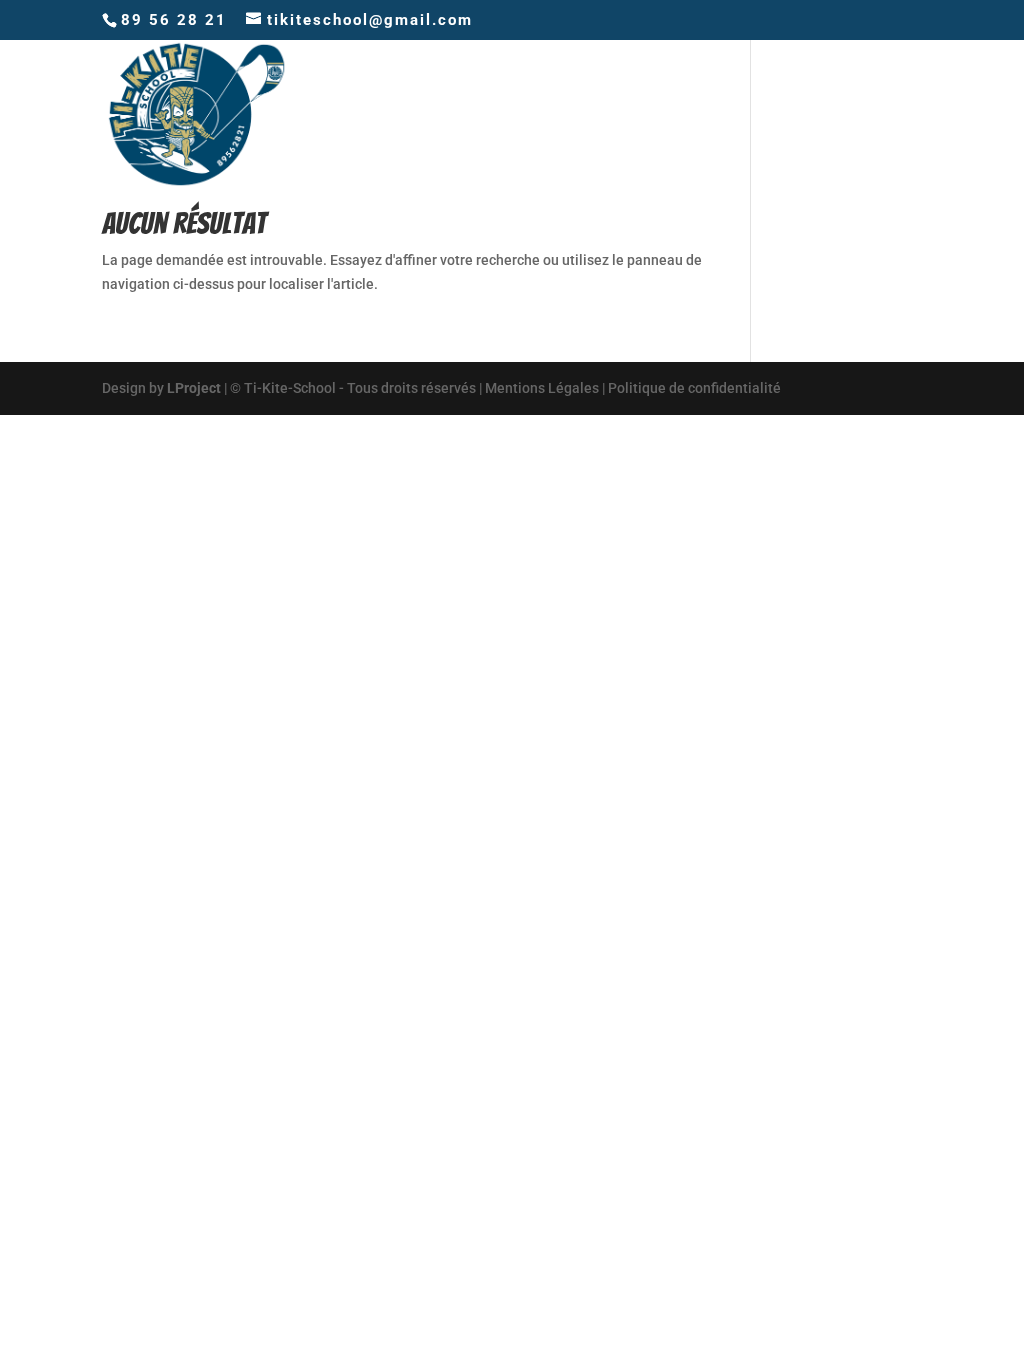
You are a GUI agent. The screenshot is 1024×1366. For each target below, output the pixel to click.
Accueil (467, 113)
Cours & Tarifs (592, 113)
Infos (709, 113)
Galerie (792, 113)
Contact (886, 113)
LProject (194, 388)
